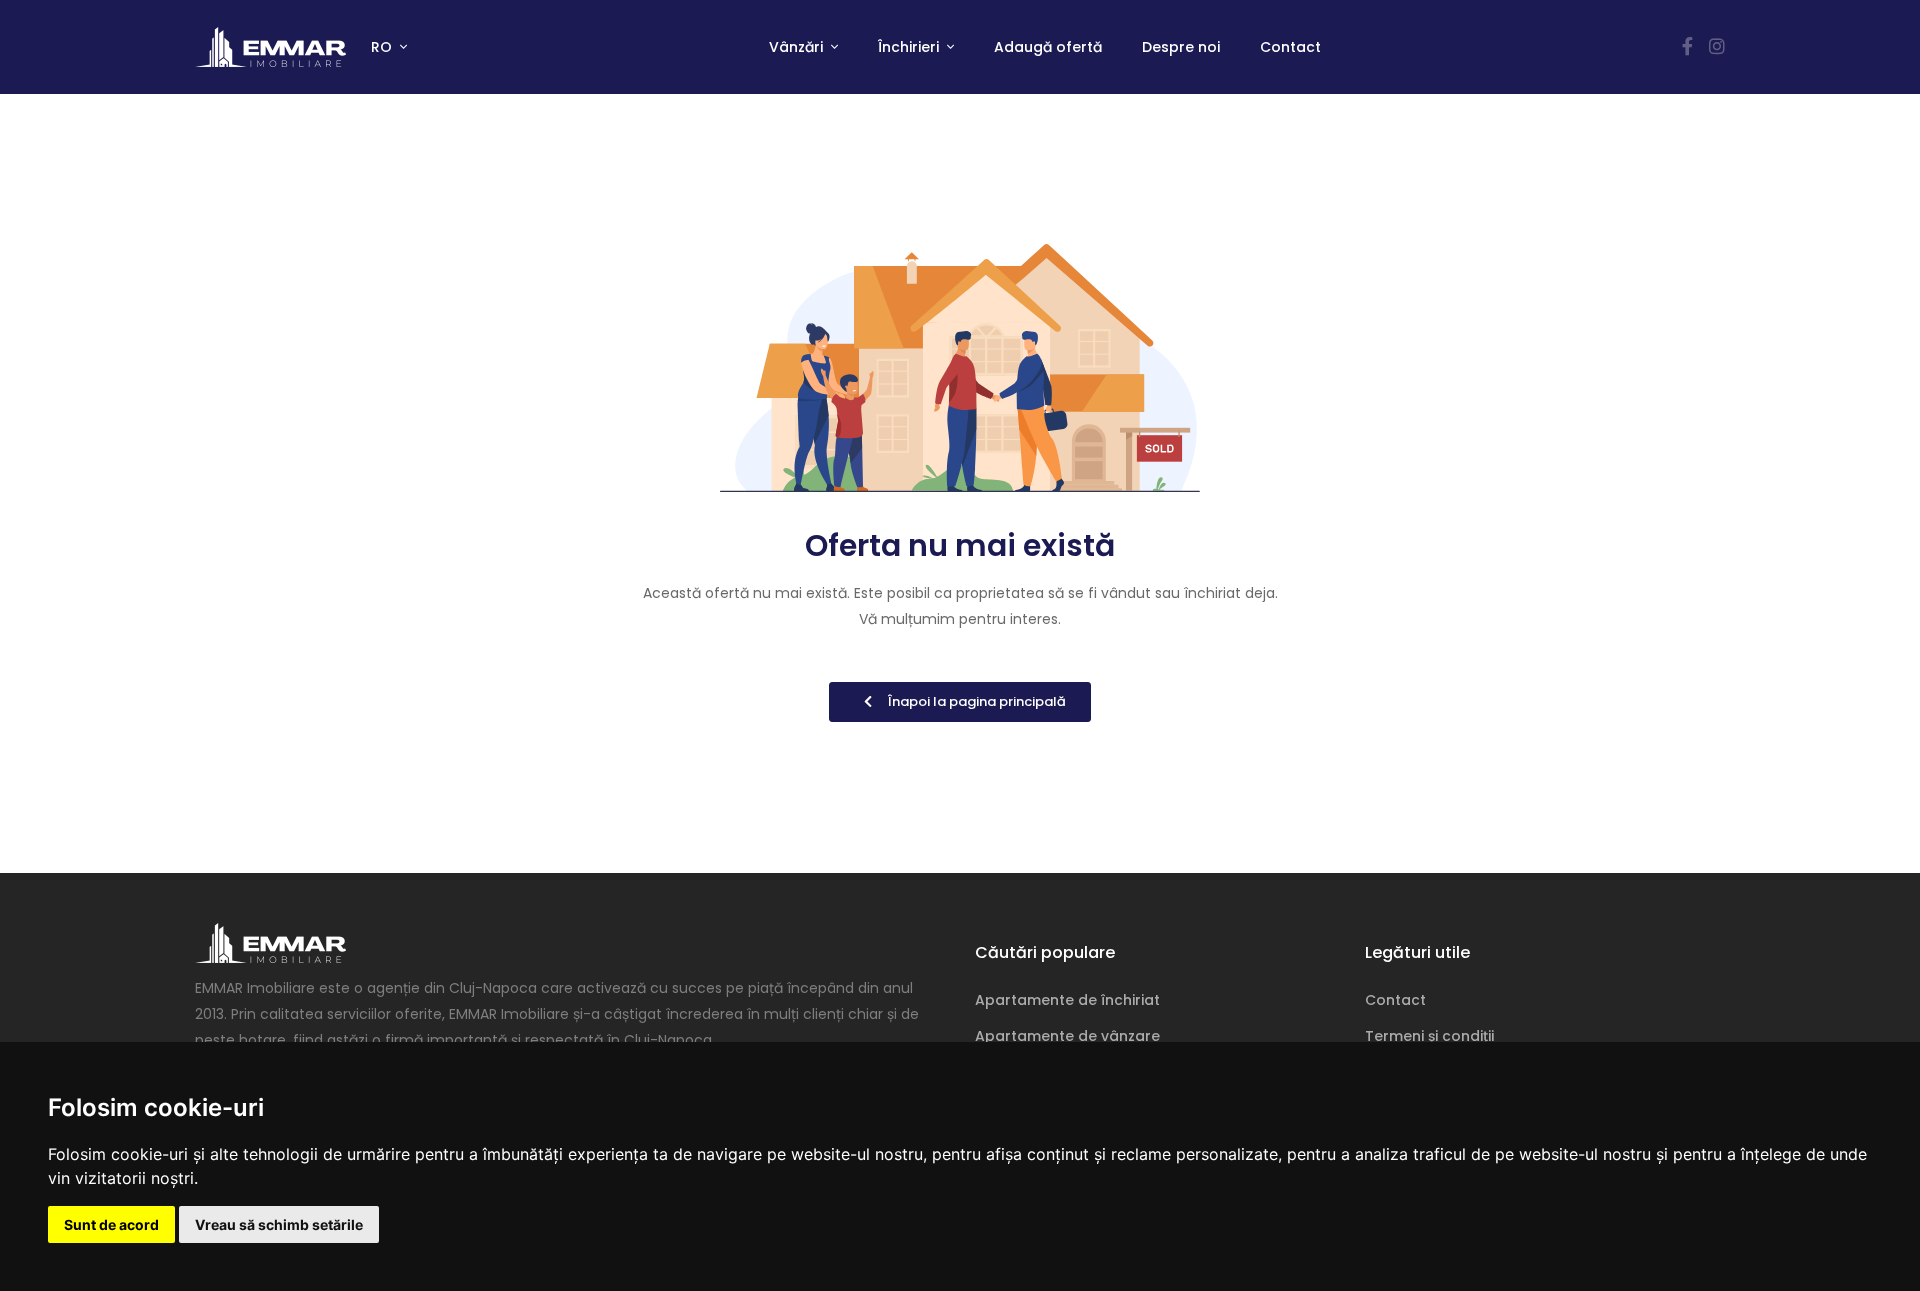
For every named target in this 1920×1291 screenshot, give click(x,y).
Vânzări (798, 47)
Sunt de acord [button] (111, 1224)
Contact (1290, 47)
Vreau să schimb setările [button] (279, 1224)
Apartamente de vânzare (1067, 1036)
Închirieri (910, 47)
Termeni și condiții (1429, 1036)
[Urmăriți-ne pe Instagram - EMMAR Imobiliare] (1717, 46)
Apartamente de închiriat (1067, 1000)
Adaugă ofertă (1048, 47)
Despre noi (1181, 47)
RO (383, 47)
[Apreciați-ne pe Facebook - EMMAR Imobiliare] (1687, 46)
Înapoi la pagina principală (977, 701)
